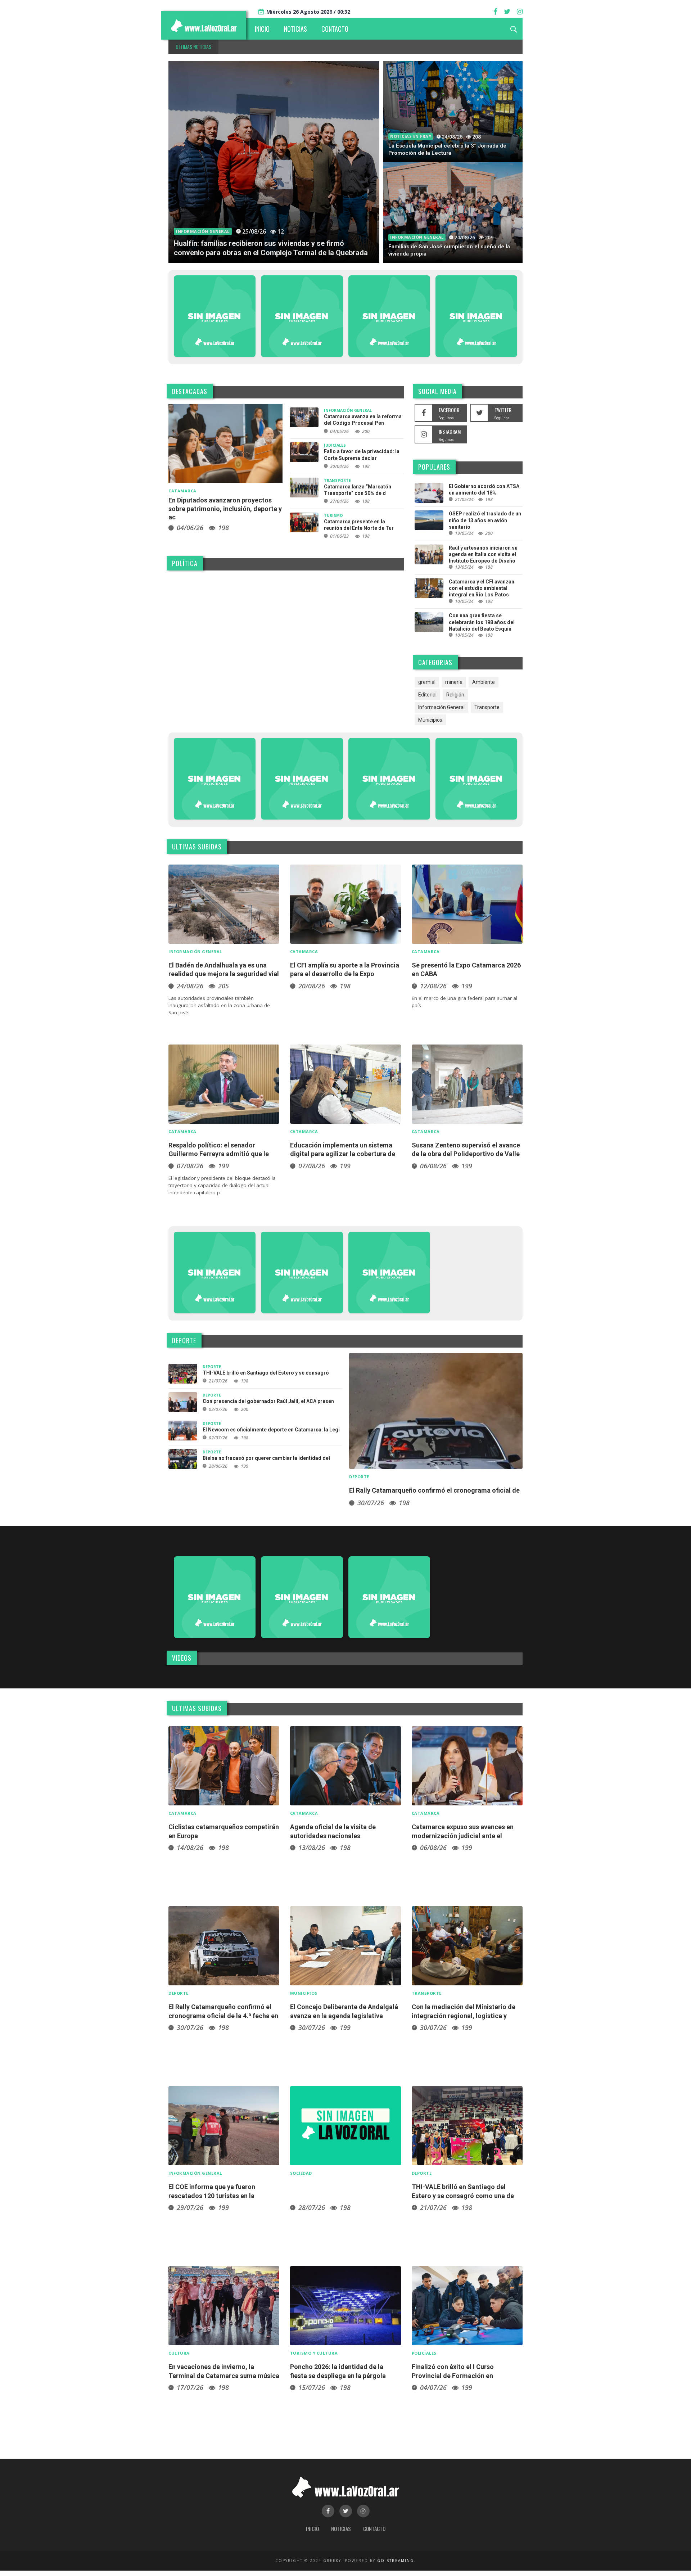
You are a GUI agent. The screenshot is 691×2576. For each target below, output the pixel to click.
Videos (182, 1658)
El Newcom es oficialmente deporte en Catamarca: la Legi (271, 1430)
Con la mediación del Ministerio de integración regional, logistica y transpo (464, 2016)
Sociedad (301, 2173)
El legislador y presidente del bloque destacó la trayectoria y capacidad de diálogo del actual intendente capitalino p (222, 1185)
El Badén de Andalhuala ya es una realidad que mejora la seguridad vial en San (224, 974)
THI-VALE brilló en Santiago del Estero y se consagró (266, 1373)
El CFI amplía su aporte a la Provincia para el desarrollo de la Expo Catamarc (345, 974)
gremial (427, 682)
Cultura (179, 2353)
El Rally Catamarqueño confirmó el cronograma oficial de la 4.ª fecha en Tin (223, 2016)
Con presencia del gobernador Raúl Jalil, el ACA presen (268, 1401)
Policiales (424, 2353)
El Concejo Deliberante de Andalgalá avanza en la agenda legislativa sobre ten (344, 2016)
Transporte (337, 481)
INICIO (262, 29)
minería (454, 682)
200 (366, 431)
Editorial (427, 695)
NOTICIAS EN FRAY (411, 136)
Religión (455, 695)
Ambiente (484, 682)
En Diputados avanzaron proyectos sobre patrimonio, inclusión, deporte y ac (225, 509)
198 (223, 528)
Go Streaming (396, 2561)
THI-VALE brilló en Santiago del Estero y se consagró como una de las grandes (463, 2196)
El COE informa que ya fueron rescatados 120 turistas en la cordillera (212, 2196)
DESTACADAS (190, 391)
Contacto (374, 2528)
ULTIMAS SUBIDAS (197, 847)
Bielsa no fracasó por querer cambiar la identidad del (266, 1458)
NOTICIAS (295, 29)
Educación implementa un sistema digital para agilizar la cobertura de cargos (343, 1154)
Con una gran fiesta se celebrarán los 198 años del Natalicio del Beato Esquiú (482, 622)
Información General (203, 231)
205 (223, 986)
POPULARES (434, 467)
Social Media (437, 391)
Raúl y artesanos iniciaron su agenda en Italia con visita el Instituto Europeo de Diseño (483, 554)
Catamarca (182, 491)
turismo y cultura (314, 2353)
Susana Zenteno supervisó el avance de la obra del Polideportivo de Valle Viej (466, 1154)
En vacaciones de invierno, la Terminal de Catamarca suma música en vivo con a (224, 2376)
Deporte (184, 1340)
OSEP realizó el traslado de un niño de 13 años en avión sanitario (485, 520)
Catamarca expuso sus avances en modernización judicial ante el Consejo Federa (463, 1836)
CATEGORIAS (435, 662)
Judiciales (335, 445)
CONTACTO (335, 29)
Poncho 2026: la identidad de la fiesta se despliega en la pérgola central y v (338, 2376)
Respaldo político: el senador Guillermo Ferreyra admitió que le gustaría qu (219, 1154)
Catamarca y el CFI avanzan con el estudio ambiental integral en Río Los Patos (482, 588)
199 (467, 986)
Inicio (312, 2528)
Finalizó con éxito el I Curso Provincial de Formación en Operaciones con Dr (453, 2376)
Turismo (333, 515)
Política (185, 563)
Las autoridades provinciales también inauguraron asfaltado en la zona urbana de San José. (219, 1005)
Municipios (430, 720)
